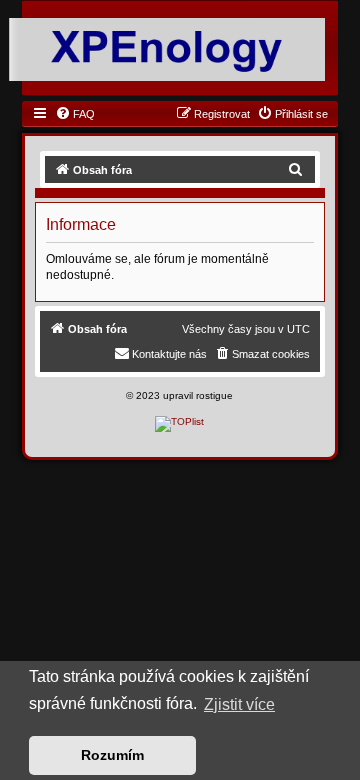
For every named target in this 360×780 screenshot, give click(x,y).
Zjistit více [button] (239, 704)
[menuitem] (75, 114)
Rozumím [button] (112, 755)
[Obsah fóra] (167, 48)
